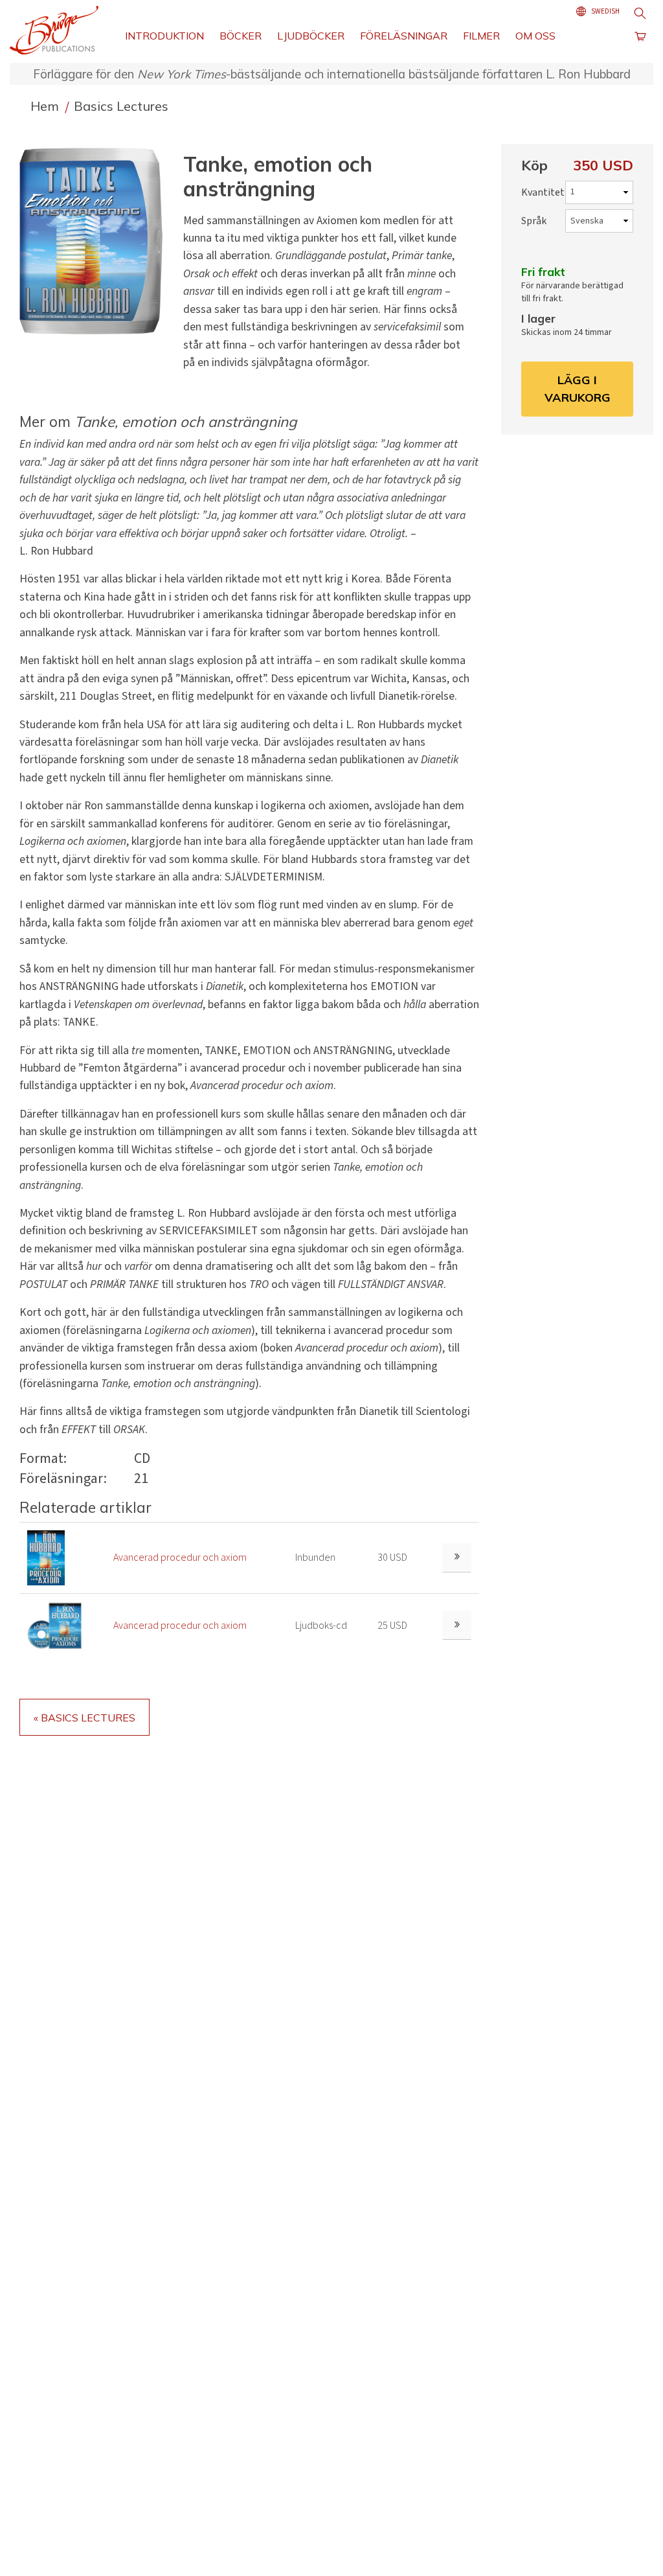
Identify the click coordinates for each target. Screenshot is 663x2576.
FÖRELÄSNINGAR (404, 36)
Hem (46, 106)
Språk (534, 221)
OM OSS (535, 36)
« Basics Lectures (84, 1718)
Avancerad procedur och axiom (180, 1558)
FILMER (481, 36)
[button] (96, 241)
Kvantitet (543, 192)
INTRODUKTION (164, 36)
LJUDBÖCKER (311, 36)
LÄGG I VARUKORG (578, 388)
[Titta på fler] (457, 1558)
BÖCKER (241, 36)
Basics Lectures (121, 106)
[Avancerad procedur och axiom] (46, 1558)
